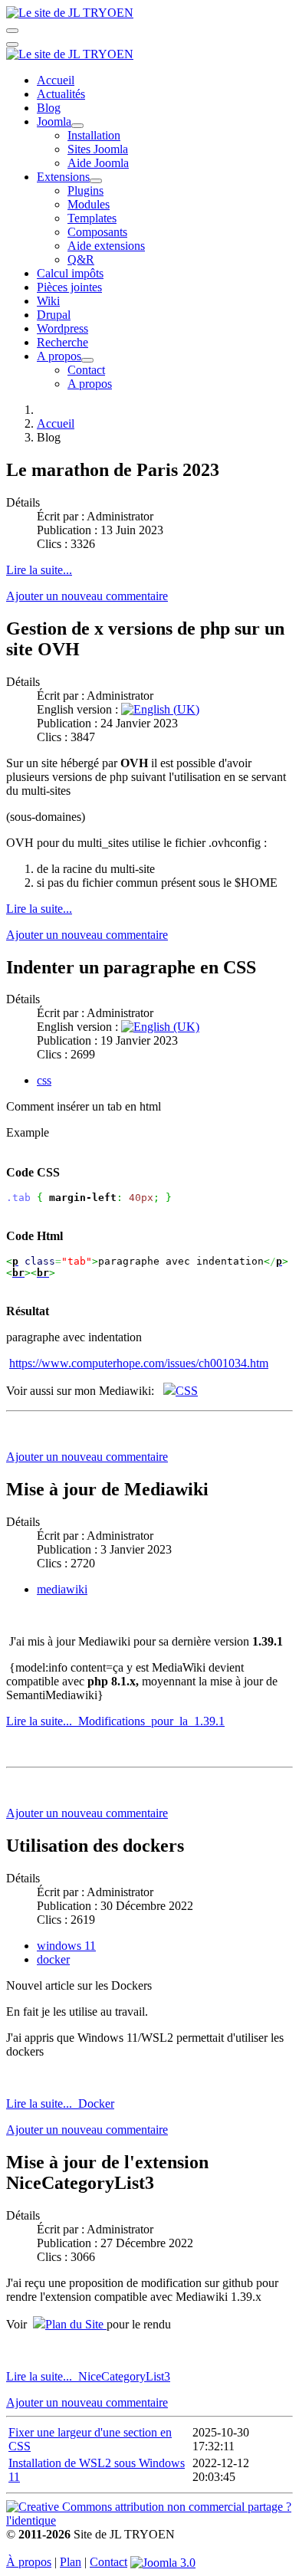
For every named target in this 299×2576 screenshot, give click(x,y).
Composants (97, 232)
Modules (89, 204)
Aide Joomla (98, 163)
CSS (187, 1391)
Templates (92, 218)
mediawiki (62, 1589)
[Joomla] (77, 126)
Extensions (63, 177)
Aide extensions (106, 246)
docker (53, 1959)
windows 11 (66, 1946)
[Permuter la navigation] (12, 31)
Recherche (62, 342)
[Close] (12, 44)
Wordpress (62, 328)
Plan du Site (76, 2324)
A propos (59, 356)
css (44, 1080)
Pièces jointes (69, 287)
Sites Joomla (98, 149)
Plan (71, 2562)
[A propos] (87, 360)
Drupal (54, 315)
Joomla (54, 121)
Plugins (85, 190)
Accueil (56, 80)
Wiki (48, 301)
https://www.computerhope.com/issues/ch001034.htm (139, 1363)
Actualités (61, 94)
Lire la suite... (39, 570)
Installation (94, 135)
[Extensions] (96, 181)
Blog (49, 108)
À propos (29, 2562)
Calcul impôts (70, 273)
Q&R (81, 259)
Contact (86, 370)
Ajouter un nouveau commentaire (87, 596)
